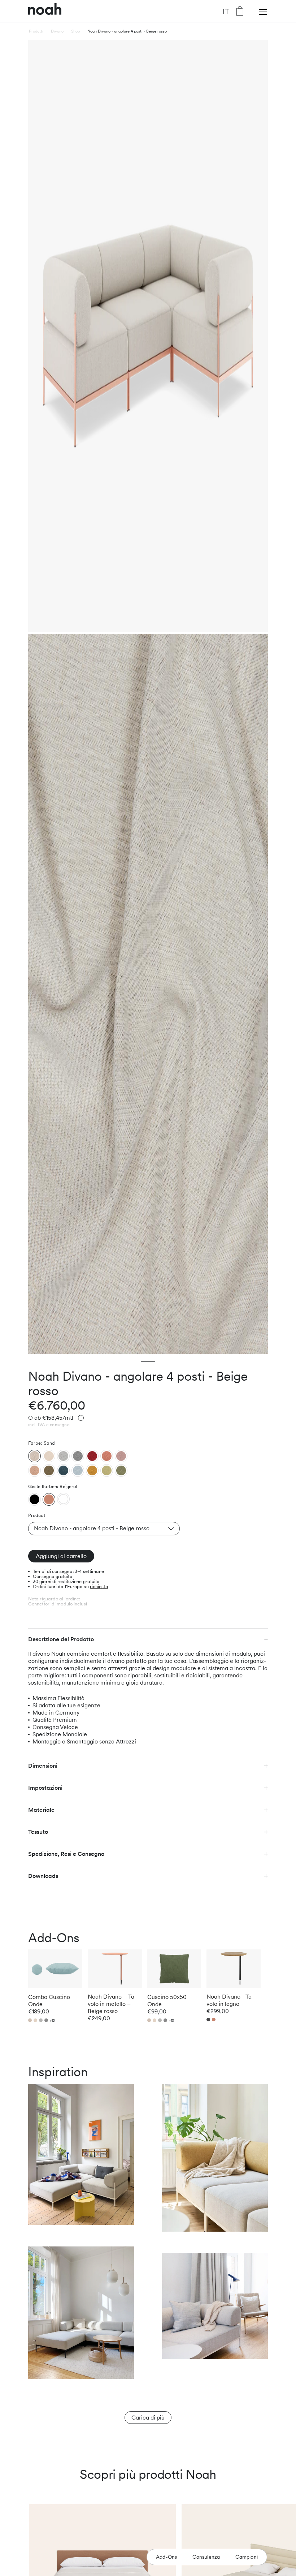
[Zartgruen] (107, 1470)
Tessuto (38, 1832)
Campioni (247, 2557)
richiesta (99, 1586)
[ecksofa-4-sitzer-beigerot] (49, 1499)
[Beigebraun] (34, 1470)
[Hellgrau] (63, 1456)
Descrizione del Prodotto (61, 1639)
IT (226, 11)
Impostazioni (45, 1788)
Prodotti (36, 31)
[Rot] (92, 1456)
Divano (57, 31)
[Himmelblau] (78, 1470)
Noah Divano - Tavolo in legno (230, 2000)
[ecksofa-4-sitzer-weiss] (63, 1499)
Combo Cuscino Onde (49, 2001)
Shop (75, 31)
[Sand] (34, 1456)
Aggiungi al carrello (61, 1556)
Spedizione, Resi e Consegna (66, 1854)
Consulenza (206, 2557)
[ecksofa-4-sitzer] (34, 1499)
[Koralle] (107, 1456)
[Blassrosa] (121, 1456)
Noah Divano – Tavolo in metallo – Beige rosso (112, 2004)
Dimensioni (43, 1766)
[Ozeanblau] (63, 1470)
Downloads (43, 1876)
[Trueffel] (49, 1470)
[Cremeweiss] (49, 1456)
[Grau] (78, 1456)
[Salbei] (121, 1470)
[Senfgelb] (92, 1470)
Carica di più (148, 2418)
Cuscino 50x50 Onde (167, 2001)
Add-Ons (166, 2557)
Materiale (41, 1810)
